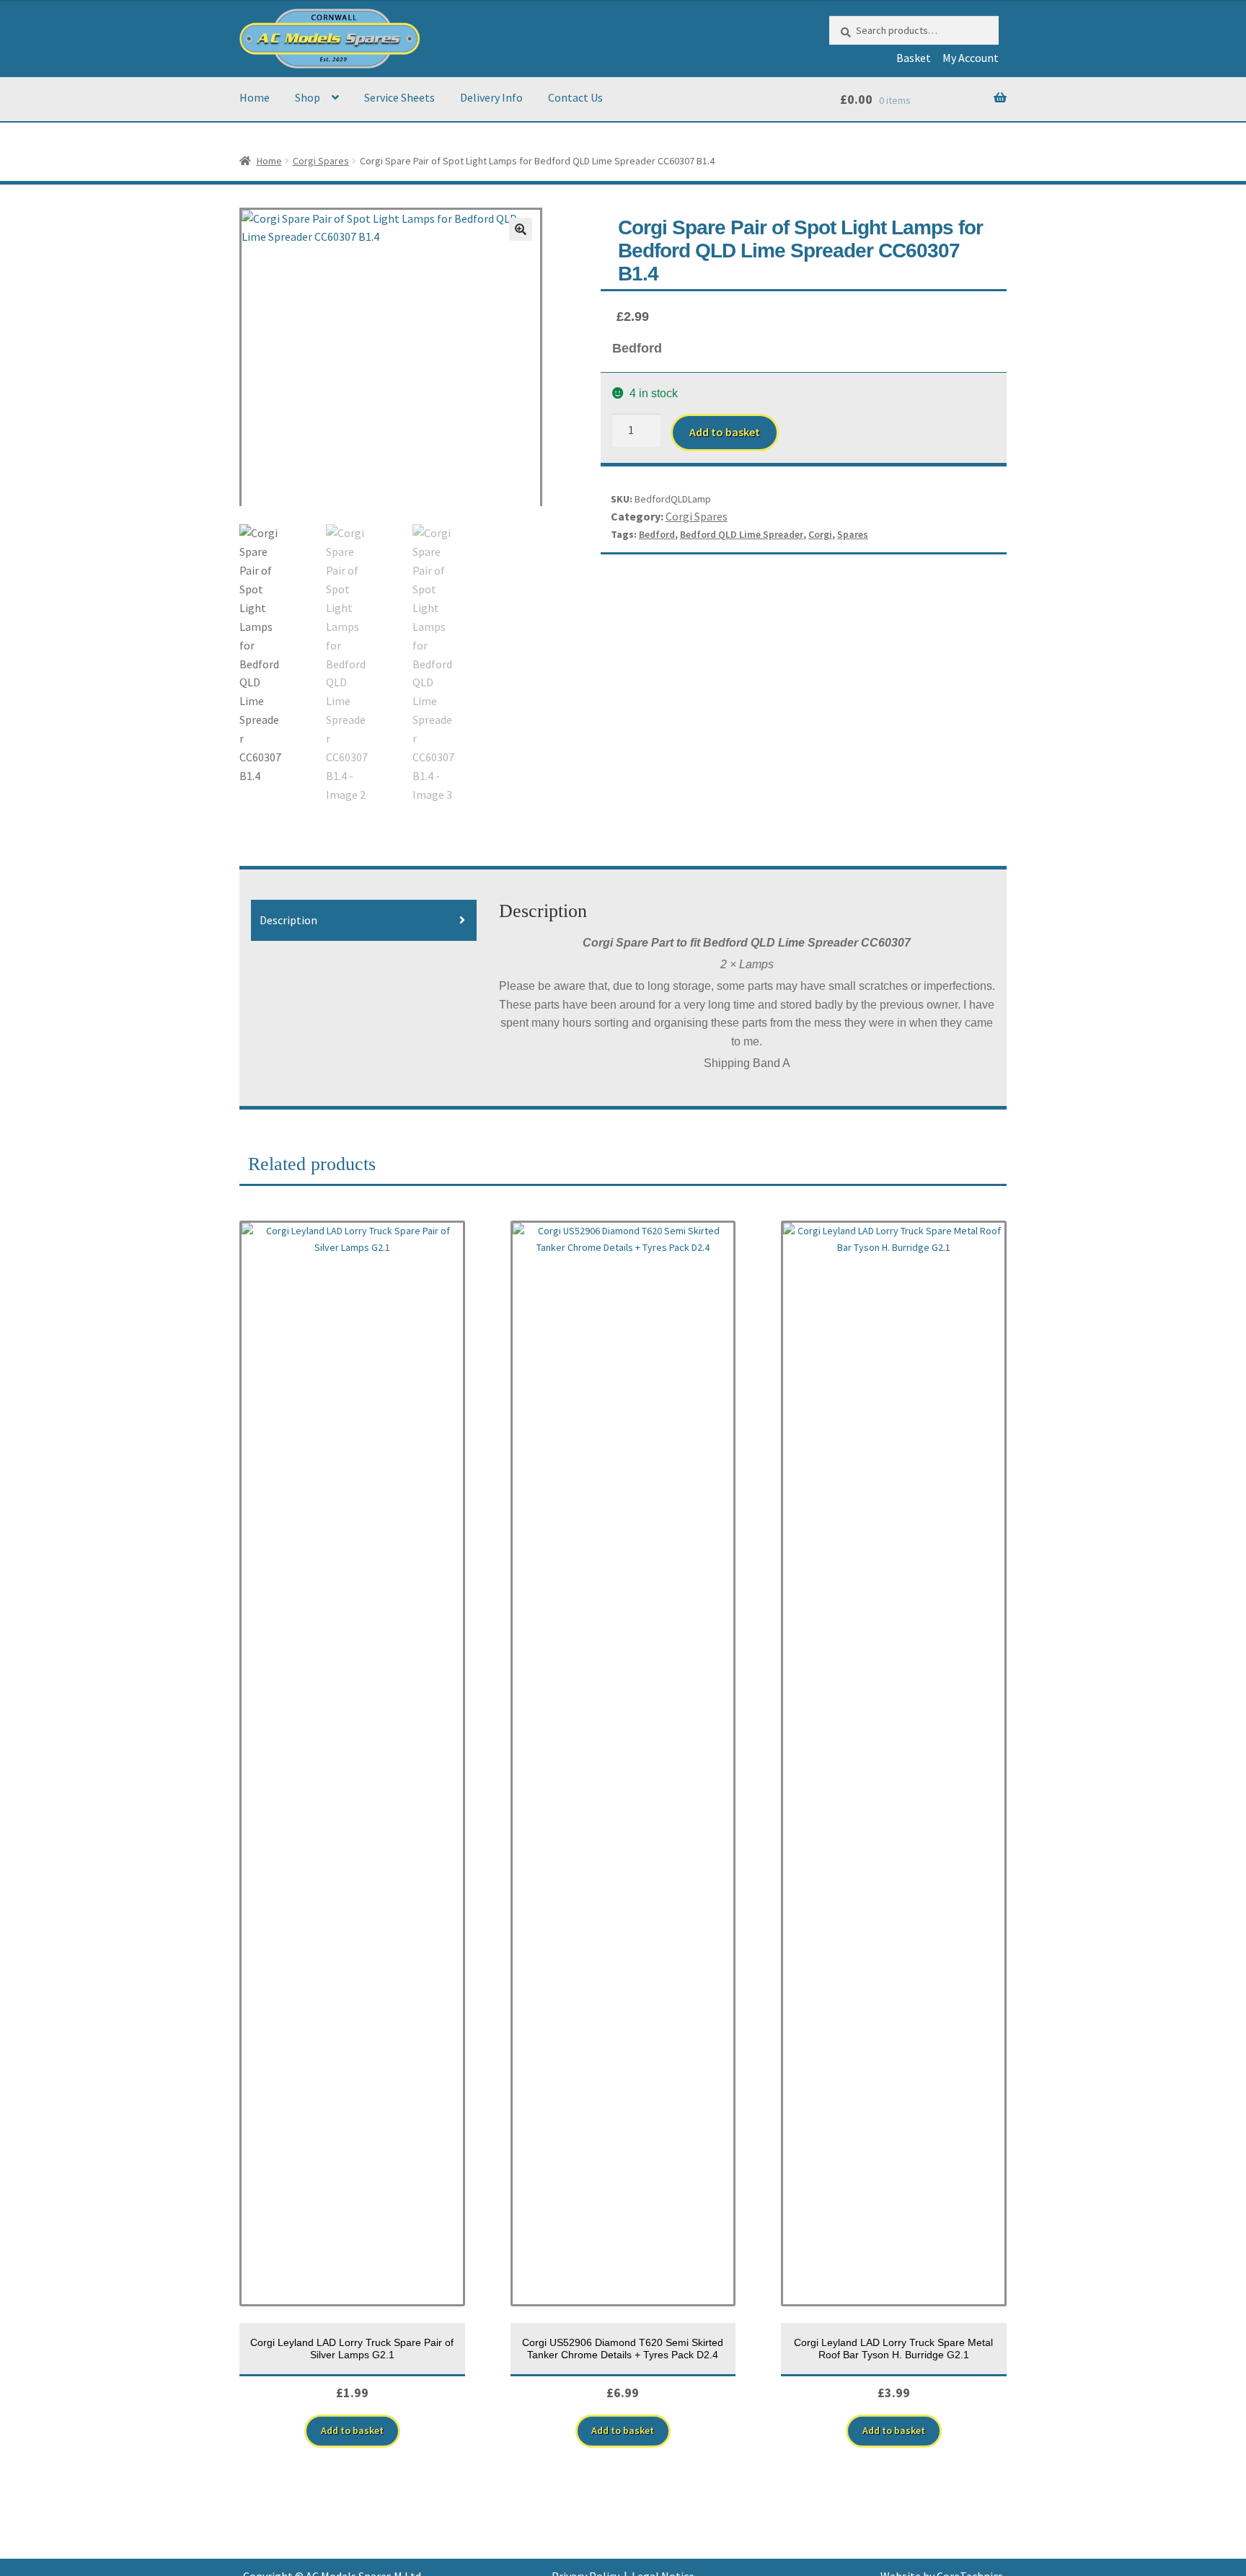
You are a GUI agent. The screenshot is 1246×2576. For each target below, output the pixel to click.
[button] (521, 229)
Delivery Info (491, 97)
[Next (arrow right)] (1221, 1288)
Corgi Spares (321, 161)
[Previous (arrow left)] (25, 1288)
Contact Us (575, 97)
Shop (308, 97)
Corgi (820, 534)
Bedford (657, 534)
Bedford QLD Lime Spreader (742, 534)
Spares (853, 534)
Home (255, 97)
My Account (971, 58)
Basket (914, 58)
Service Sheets (399, 97)
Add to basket (725, 432)
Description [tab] (288, 920)
